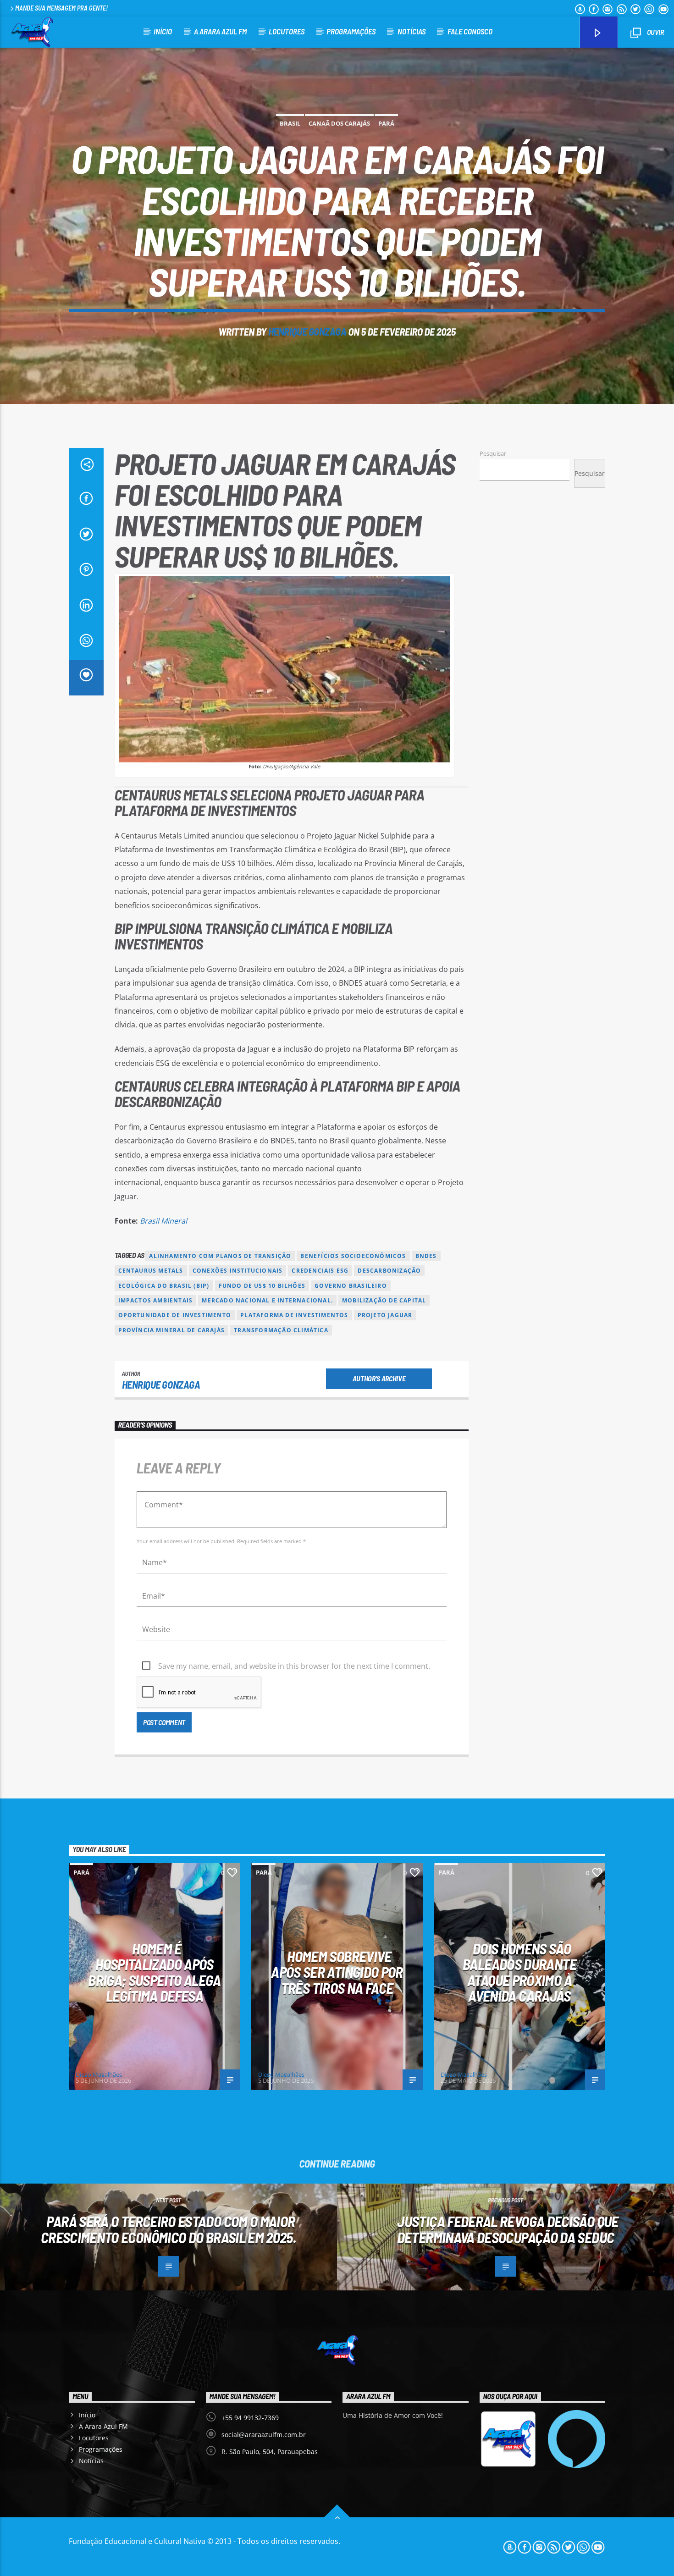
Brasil (290, 123)
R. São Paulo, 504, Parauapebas (270, 2452)
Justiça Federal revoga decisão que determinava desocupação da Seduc (508, 2229)
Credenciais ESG (320, 1271)
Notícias (412, 31)
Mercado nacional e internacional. (267, 1300)
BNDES (426, 1256)
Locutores (287, 31)
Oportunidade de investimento (175, 1315)
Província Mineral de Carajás (172, 1330)
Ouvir (655, 32)
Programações (351, 31)
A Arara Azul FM (220, 31)
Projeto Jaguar (385, 1315)
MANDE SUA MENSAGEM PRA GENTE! (61, 8)
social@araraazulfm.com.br (264, 2435)
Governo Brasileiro (351, 1286)
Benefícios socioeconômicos (353, 1256)
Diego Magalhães (99, 2074)
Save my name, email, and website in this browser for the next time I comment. (294, 1666)
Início (163, 31)
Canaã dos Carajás (339, 123)
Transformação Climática (281, 1330)
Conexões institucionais (238, 1271)
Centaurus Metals (151, 1271)
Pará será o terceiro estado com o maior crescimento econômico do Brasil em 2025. (168, 2229)
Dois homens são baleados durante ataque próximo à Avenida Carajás (519, 1972)
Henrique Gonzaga (307, 331)
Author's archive (379, 1378)
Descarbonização (389, 1271)
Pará (386, 123)
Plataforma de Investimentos (294, 1315)
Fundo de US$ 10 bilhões (262, 1286)
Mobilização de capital (384, 1300)
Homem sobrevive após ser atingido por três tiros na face (337, 1972)
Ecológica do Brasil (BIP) (164, 1286)
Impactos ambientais (156, 1300)
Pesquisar (493, 453)
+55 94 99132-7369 (250, 2418)
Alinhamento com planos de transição (220, 1256)
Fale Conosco (470, 31)
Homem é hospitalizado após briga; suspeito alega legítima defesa (155, 1972)
